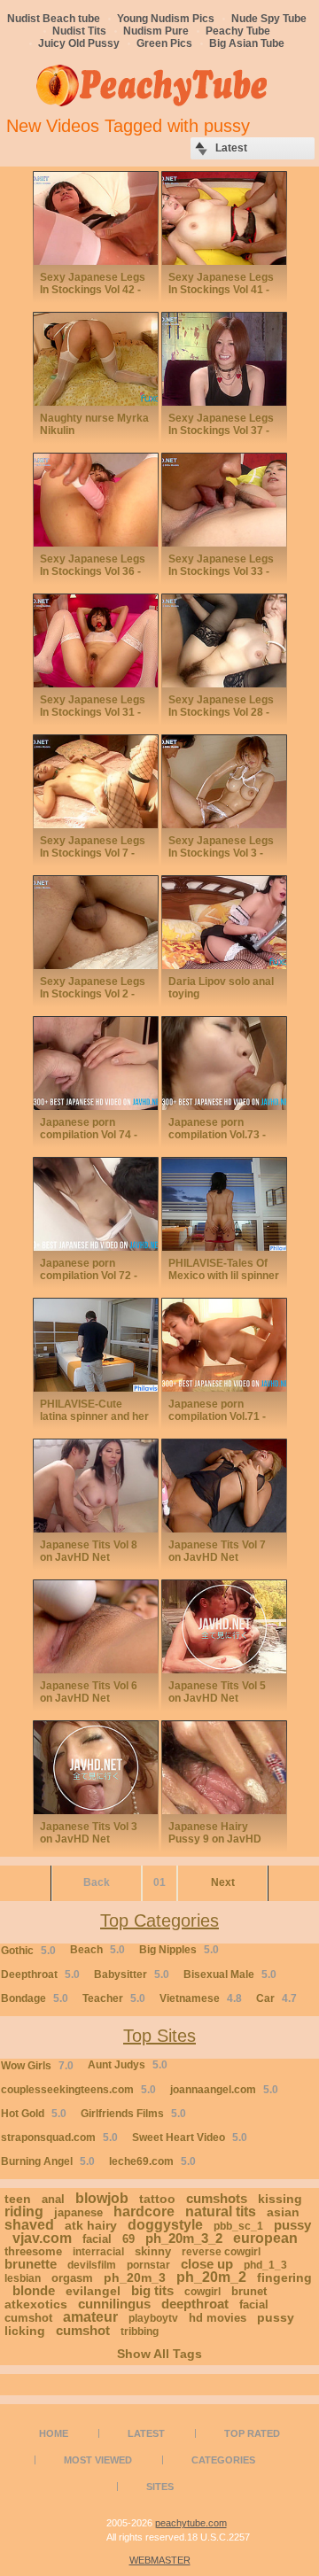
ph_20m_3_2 (184, 2238)
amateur (90, 2317)
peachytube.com (191, 2523)
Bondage (35, 1998)
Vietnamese (201, 1998)
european (265, 2238)
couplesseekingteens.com (78, 2090)
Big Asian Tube (247, 43)
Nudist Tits (79, 31)
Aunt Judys (128, 2065)
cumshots (217, 2198)
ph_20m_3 (135, 2277)
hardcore (144, 2211)
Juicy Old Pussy (79, 43)
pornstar (148, 2265)
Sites (160, 2487)
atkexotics (36, 2304)
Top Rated (252, 2433)
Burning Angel (48, 2161)
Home (54, 2433)
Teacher (114, 1998)
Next (223, 1882)
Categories (223, 2460)
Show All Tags (159, 2354)
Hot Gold (34, 2114)
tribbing (140, 2332)
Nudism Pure (156, 31)
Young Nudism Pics (166, 19)
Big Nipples (179, 1950)
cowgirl (202, 2292)
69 (128, 2239)
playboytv (153, 2318)
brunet (249, 2291)
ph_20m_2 (211, 2277)
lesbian (23, 2278)
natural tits (221, 2211)
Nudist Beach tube (54, 19)
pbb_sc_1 (238, 2226)
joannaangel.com (224, 2090)
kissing (280, 2199)
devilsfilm (92, 2265)
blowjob (102, 2198)
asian (283, 2212)
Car (276, 1998)
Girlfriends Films (133, 2114)
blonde (34, 2290)
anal (53, 2199)
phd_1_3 (265, 2265)
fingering (284, 2277)
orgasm (72, 2278)
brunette (31, 2264)
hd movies (218, 2318)
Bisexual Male (230, 1975)
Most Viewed (98, 2460)
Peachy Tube (238, 31)
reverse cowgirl (221, 2252)
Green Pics (164, 43)
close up (207, 2264)
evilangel (93, 2291)
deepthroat (195, 2304)
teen (18, 2199)
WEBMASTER (160, 2560)
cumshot (83, 2330)
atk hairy (91, 2225)
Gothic (28, 1951)
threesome (33, 2251)
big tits (152, 2290)
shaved (29, 2225)
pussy (292, 2225)
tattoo (157, 2199)
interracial (98, 2252)
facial (97, 2239)
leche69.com (152, 2161)
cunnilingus (114, 2304)
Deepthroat (40, 1975)
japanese (78, 2212)
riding (24, 2211)
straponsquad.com (59, 2138)
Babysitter (132, 1975)
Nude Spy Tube (269, 19)
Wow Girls (37, 2066)
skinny (153, 2251)
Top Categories (159, 1920)
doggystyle (165, 2225)
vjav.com (42, 2238)
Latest (146, 2433)
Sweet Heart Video (190, 2138)
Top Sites (159, 2036)
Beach (97, 1950)
